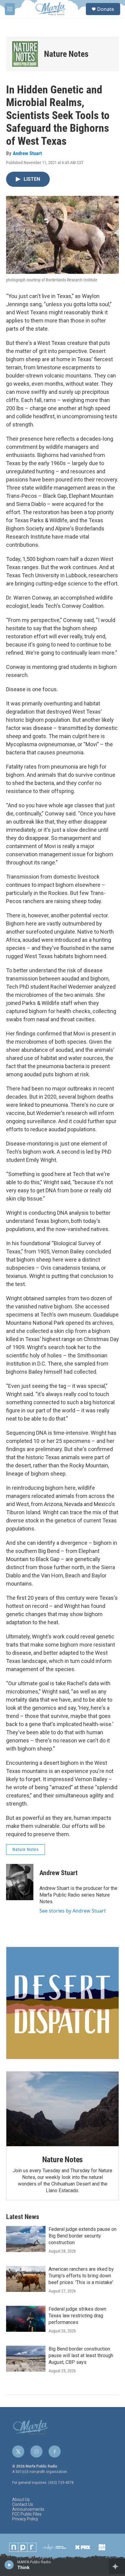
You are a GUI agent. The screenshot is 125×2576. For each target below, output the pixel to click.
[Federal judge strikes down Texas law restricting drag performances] (26, 2319)
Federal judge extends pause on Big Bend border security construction (83, 2236)
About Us (21, 2500)
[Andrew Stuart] (20, 1882)
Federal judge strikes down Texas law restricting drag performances (77, 2316)
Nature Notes (66, 54)
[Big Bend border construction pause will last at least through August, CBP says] (26, 2359)
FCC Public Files (27, 2514)
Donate (106, 9)
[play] (9, 2565)
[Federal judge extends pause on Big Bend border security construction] (26, 2239)
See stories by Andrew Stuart (73, 1911)
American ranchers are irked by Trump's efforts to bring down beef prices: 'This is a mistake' (81, 2276)
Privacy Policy (25, 2519)
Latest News (23, 2217)
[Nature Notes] (25, 54)
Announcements (28, 2509)
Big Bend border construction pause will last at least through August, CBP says (81, 2356)
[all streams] (117, 2566)
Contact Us (23, 2505)
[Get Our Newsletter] (62, 2003)
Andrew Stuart (27, 153)
